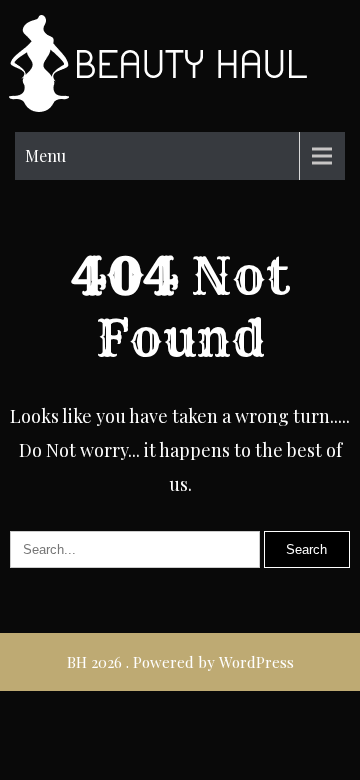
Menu (45, 155)
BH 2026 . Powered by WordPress (180, 662)
